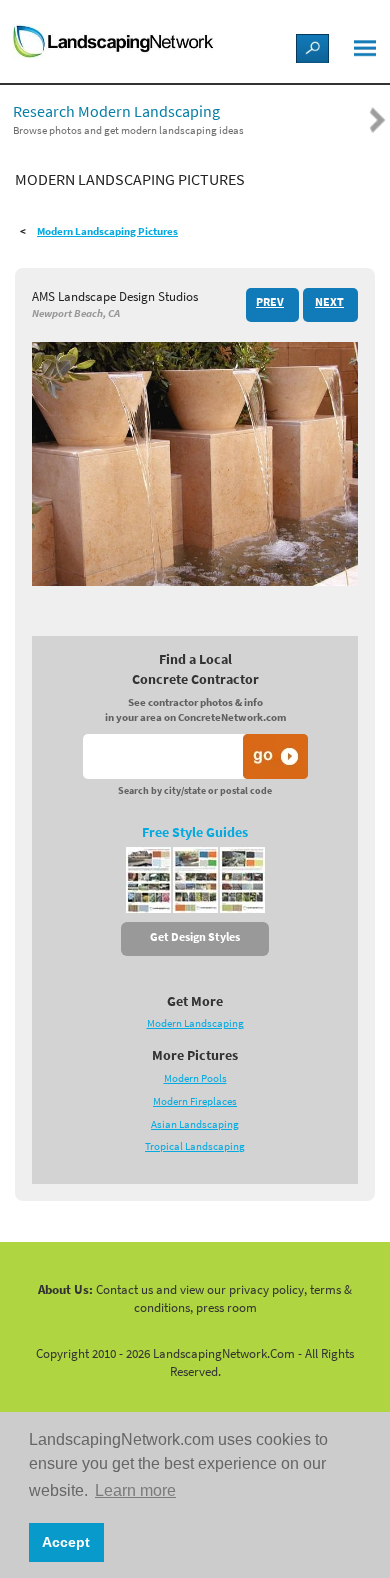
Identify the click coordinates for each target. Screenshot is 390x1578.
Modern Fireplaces (195, 1101)
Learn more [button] (135, 1490)
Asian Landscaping (195, 1124)
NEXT (329, 302)
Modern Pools (195, 1078)
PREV (270, 302)
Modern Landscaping (195, 1023)
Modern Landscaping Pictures (107, 231)
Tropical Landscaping (195, 1146)
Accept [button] (66, 1542)
